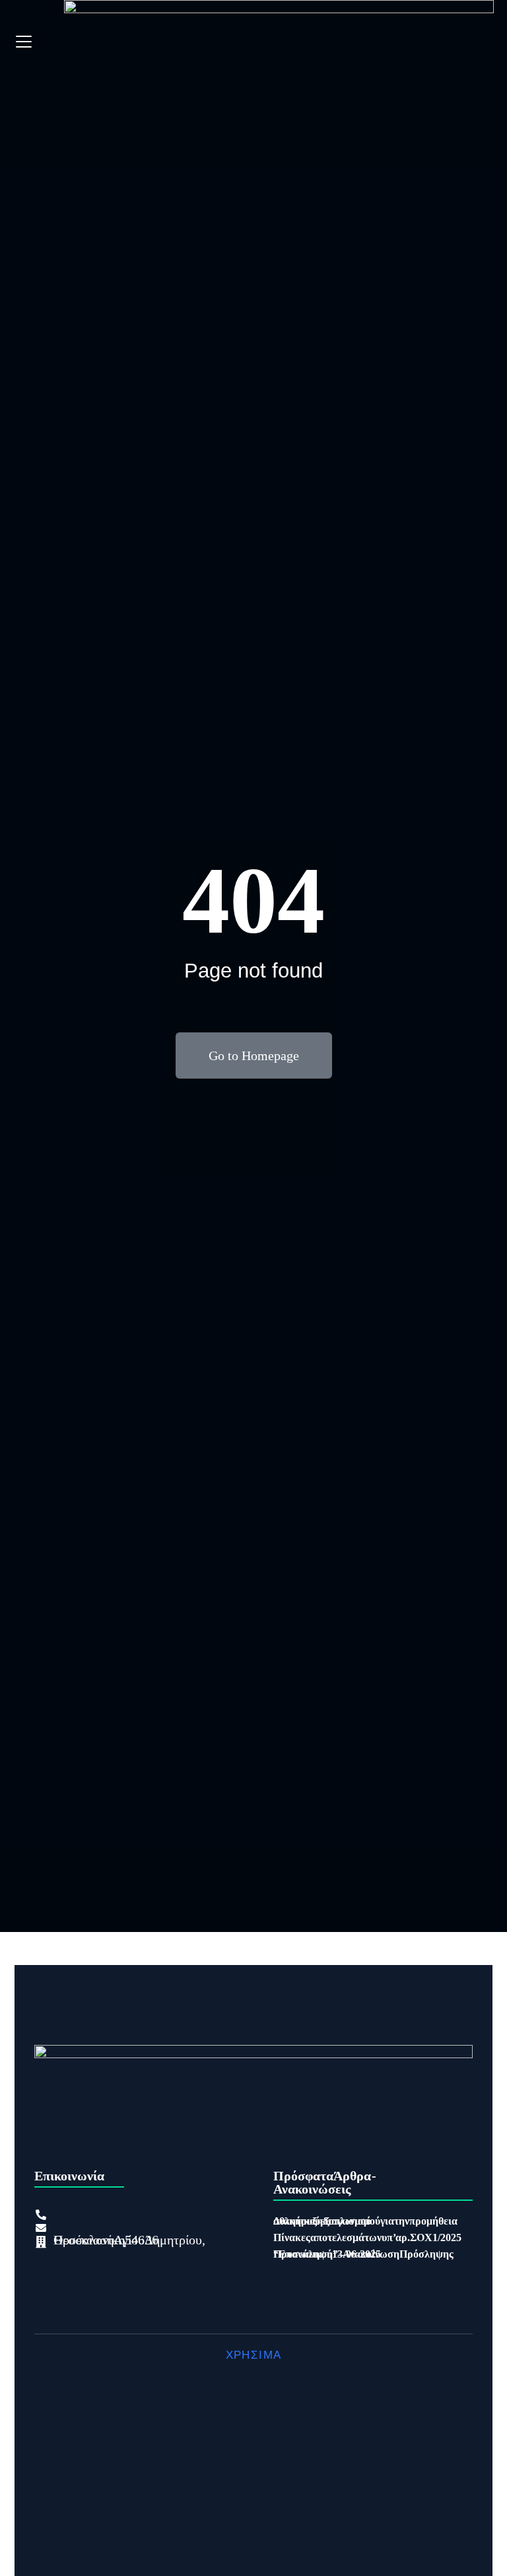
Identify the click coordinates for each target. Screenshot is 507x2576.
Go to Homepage (254, 1055)
